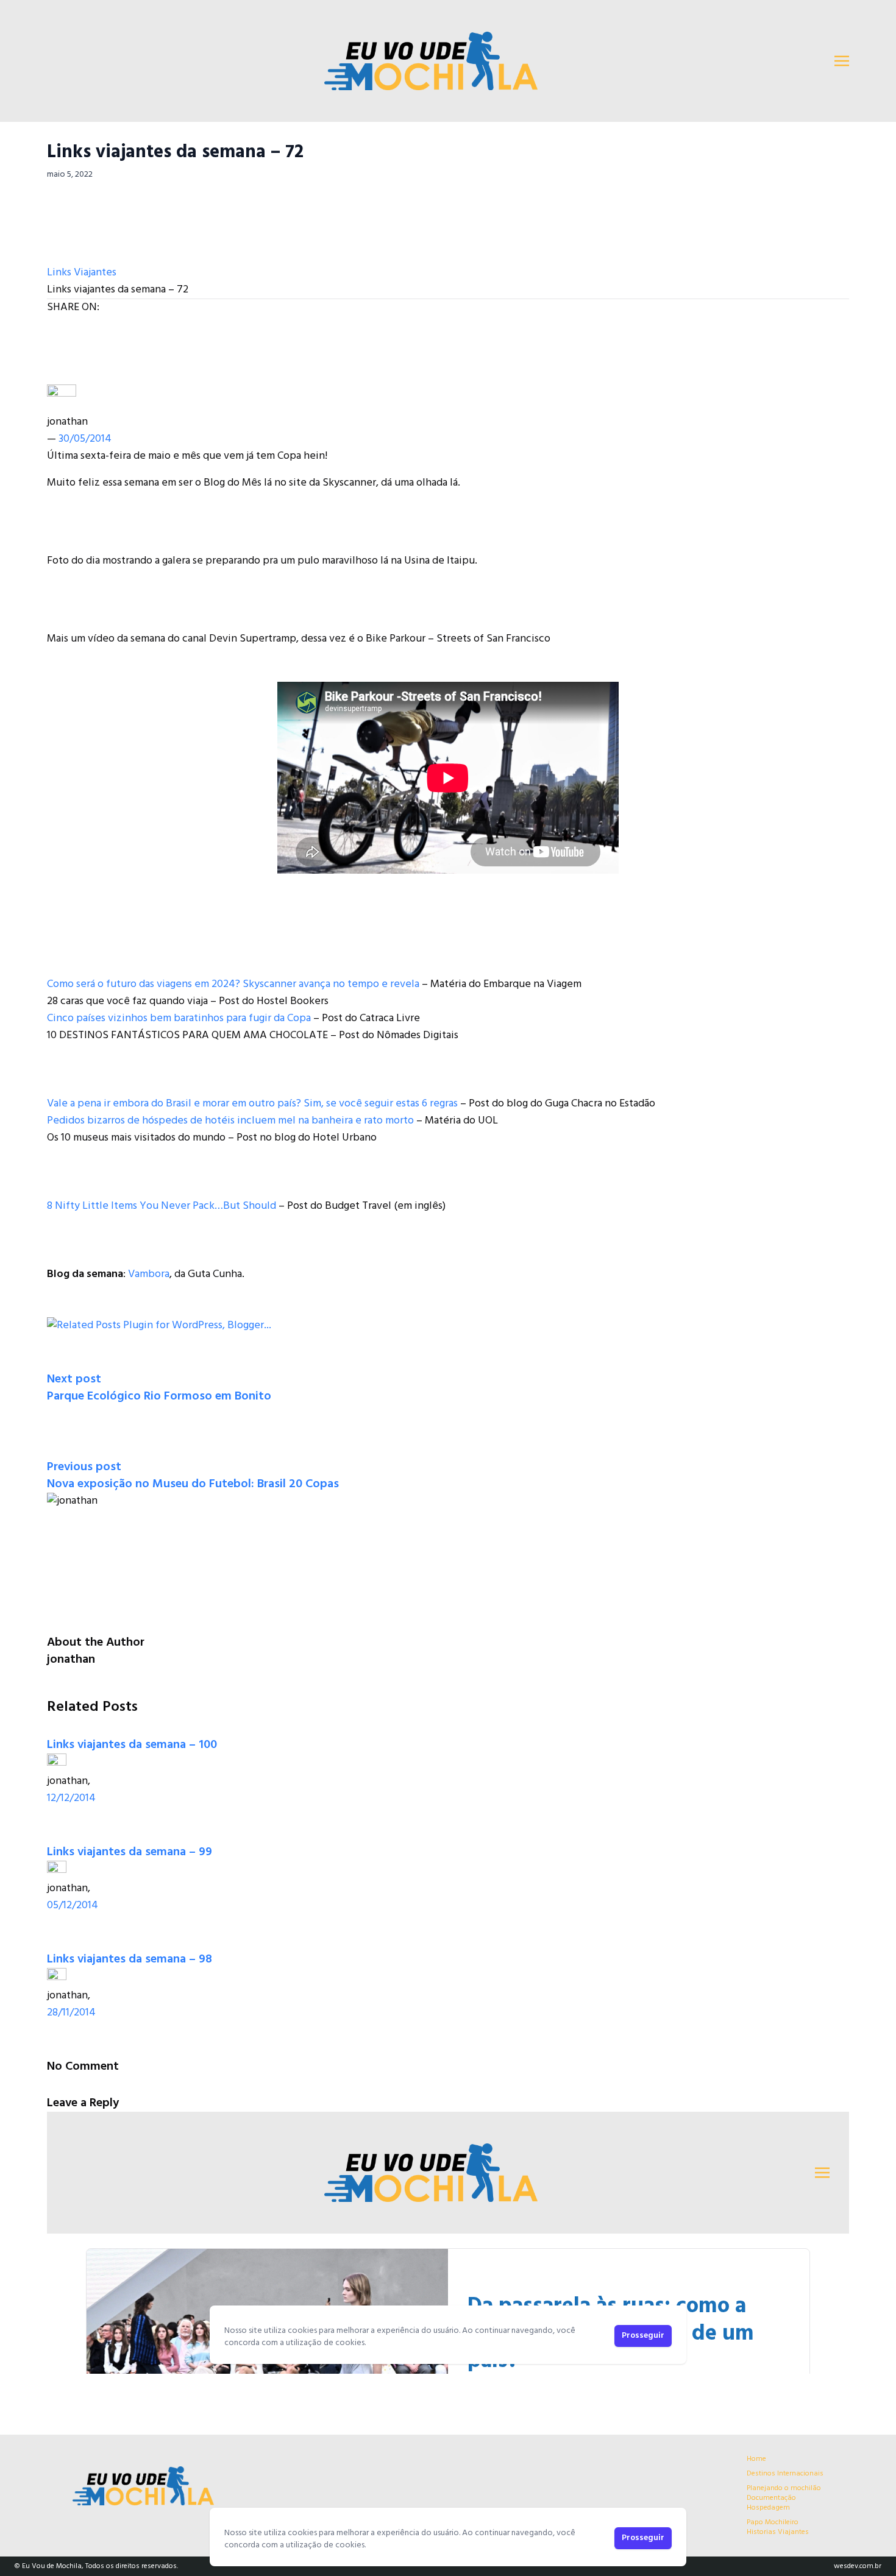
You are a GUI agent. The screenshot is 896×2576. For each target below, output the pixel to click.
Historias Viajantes (778, 2532)
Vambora (149, 1274)
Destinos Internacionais (785, 2474)
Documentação (771, 2498)
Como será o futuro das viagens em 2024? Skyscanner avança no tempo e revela (233, 984)
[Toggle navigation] (842, 61)
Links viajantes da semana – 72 (175, 152)
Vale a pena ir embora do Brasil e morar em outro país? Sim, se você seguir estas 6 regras (252, 1104)
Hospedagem (768, 2508)
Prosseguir (643, 2538)
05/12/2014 (73, 1905)
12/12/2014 (71, 1798)
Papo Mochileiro (773, 2522)
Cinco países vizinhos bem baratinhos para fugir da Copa (179, 1018)
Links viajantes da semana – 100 (132, 1745)
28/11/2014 (71, 2013)
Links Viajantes (82, 273)
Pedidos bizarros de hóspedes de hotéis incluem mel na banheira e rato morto (230, 1121)
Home (756, 2459)
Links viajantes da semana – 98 (130, 1959)
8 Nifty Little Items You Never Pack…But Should (162, 1206)
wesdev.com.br (858, 2566)
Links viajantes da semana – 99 (130, 1852)
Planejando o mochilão (784, 2488)
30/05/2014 (85, 439)
